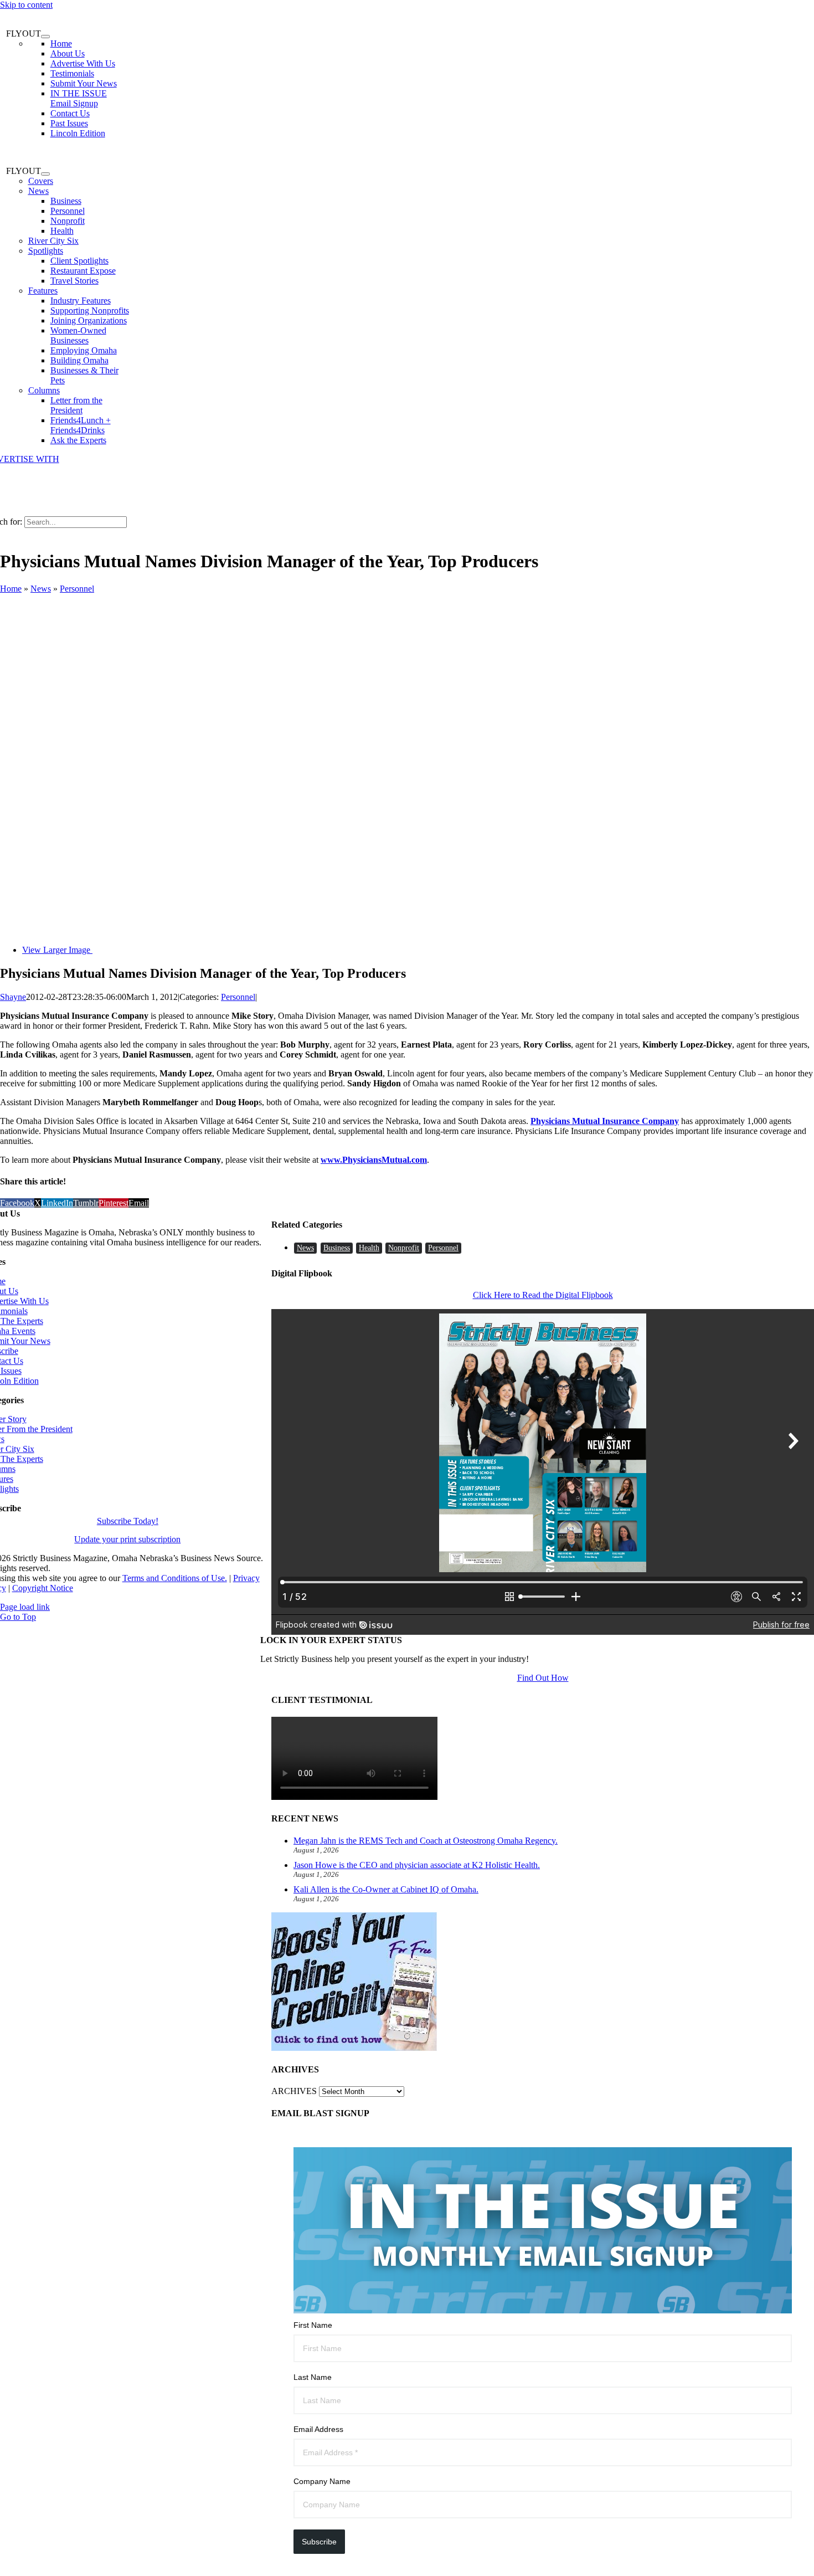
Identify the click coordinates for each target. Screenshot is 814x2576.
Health (369, 1248)
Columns (44, 390)
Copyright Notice (43, 1588)
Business (337, 1248)
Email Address (318, 2429)
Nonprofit (404, 1248)
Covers (41, 181)
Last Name (313, 2377)
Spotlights (46, 251)
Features (43, 291)
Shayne (13, 997)
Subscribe (319, 2542)
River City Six (53, 241)
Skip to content (26, 5)
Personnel (77, 589)
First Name (313, 2325)
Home (11, 589)
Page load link (25, 1607)
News (38, 191)
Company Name (322, 2481)
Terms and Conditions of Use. (175, 1578)
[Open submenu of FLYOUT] (45, 37)
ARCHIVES (294, 2091)
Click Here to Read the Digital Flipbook (543, 1295)
